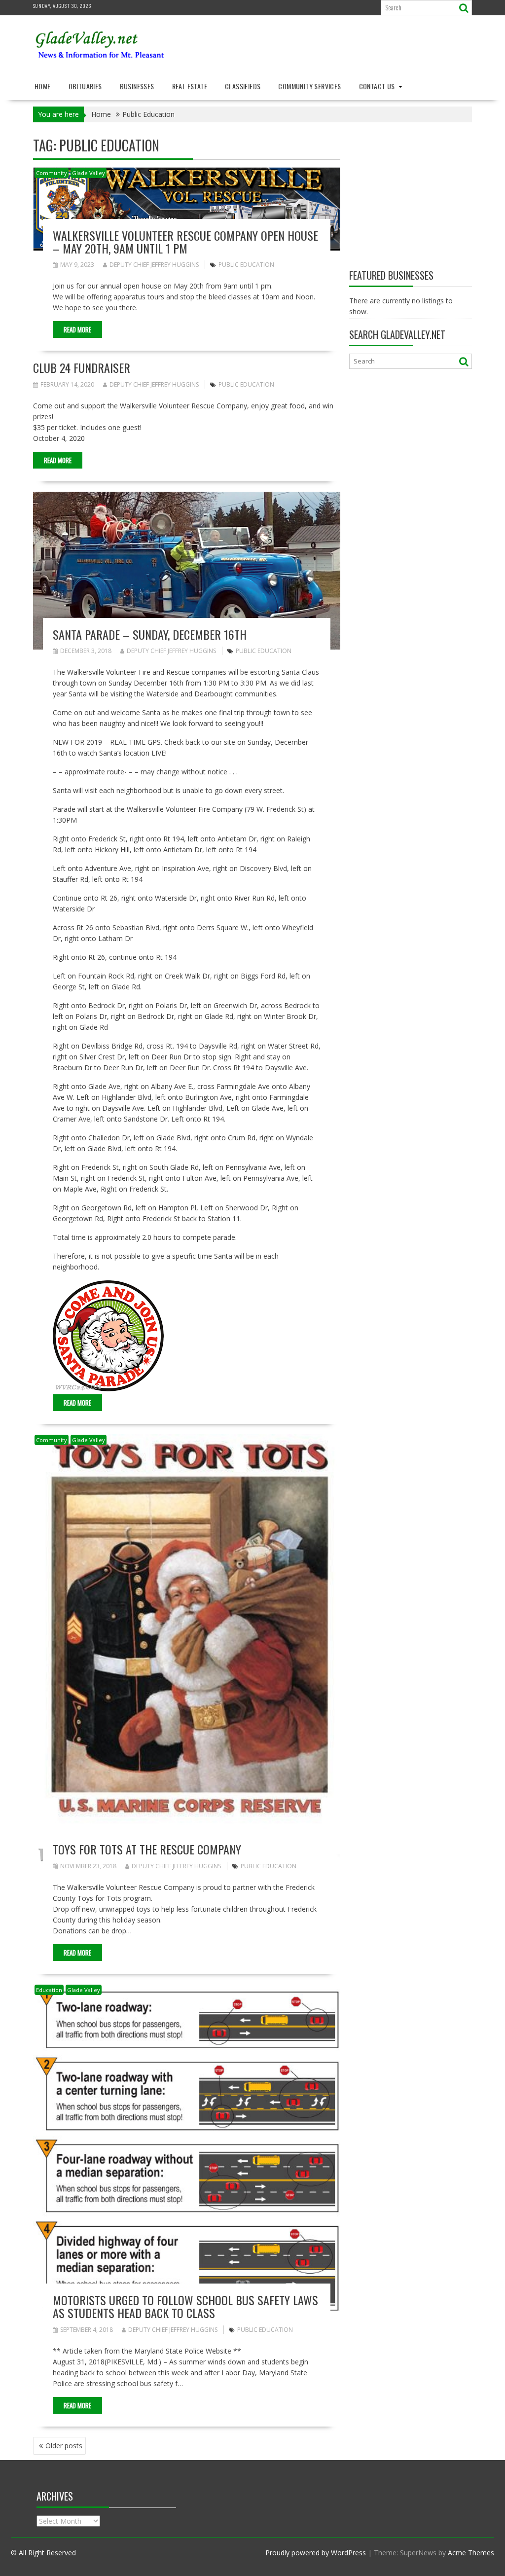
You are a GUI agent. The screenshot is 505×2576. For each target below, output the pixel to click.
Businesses (137, 86)
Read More (77, 329)
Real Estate (190, 86)
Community (52, 173)
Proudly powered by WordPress (316, 2553)
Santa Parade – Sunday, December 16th (150, 634)
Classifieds (243, 86)
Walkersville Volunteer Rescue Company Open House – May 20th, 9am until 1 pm (185, 242)
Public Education (246, 265)
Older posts (64, 2446)
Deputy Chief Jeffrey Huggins (154, 265)
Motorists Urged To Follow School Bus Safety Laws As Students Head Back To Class (185, 2306)
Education (49, 1990)
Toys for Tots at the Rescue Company (147, 1849)
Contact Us (377, 86)
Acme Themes (471, 2553)
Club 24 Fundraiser (82, 367)
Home (43, 86)
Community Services (309, 86)
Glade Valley (89, 173)
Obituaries (85, 86)
